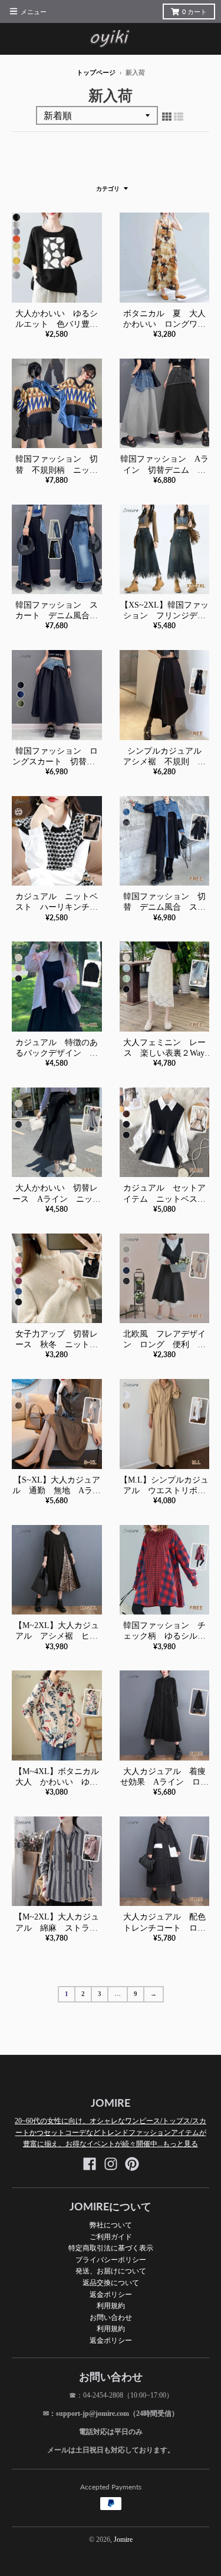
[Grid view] (167, 117)
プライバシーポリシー (111, 2260)
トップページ (96, 72)
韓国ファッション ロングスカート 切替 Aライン (57, 762)
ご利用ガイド (111, 2237)
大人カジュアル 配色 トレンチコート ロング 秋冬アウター (169, 1927)
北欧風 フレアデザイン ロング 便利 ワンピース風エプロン (164, 1345)
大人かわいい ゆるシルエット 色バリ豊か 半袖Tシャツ (61, 324)
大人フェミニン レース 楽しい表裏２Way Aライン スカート (168, 1053)
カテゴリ (108, 189)
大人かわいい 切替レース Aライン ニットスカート (57, 1199)
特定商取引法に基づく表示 (111, 2248)
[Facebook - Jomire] (90, 2164)
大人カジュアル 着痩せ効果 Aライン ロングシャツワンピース (164, 1782)
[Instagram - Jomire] (111, 2164)
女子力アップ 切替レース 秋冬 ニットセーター (57, 1345)
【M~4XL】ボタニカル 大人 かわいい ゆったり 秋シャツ (61, 1782)
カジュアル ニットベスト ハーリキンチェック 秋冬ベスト (57, 907)
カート (194, 12)
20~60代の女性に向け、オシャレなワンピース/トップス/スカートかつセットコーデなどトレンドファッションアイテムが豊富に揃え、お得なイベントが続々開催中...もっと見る (111, 2132)
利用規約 (111, 2305)
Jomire (123, 2539)
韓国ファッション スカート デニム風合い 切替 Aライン (61, 616)
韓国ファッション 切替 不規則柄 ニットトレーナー (57, 470)
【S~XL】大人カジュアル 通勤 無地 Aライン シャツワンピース (57, 1491)
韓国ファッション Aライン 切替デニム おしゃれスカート (164, 470)
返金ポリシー (111, 2294)
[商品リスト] (179, 117)
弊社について (111, 2225)
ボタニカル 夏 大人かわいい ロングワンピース (164, 324)
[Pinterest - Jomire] (132, 2164)
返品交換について (111, 2282)
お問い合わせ (111, 2317)
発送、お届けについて (111, 2271)
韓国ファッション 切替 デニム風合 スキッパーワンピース (164, 907)
